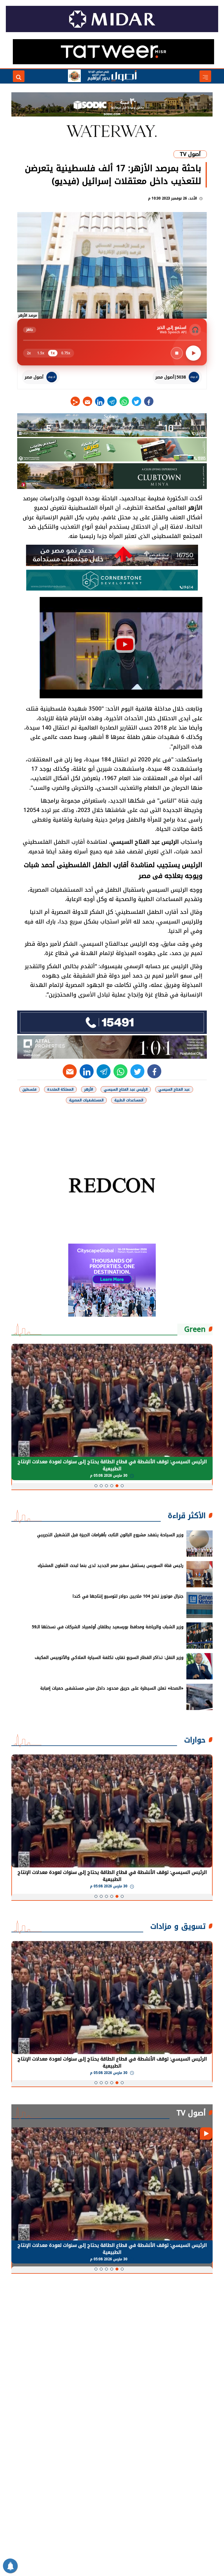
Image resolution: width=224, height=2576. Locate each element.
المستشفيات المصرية (86, 1100)
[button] (122, 1486)
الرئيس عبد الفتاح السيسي (145, 842)
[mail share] (87, 401)
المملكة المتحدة (60, 1089)
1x (53, 353)
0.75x (66, 353)
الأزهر (195, 508)
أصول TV (190, 154)
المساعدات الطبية (129, 1100)
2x (29, 353)
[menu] (205, 76)
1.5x (41, 353)
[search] (19, 76)
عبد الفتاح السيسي (174, 1089)
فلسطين (29, 1089)
